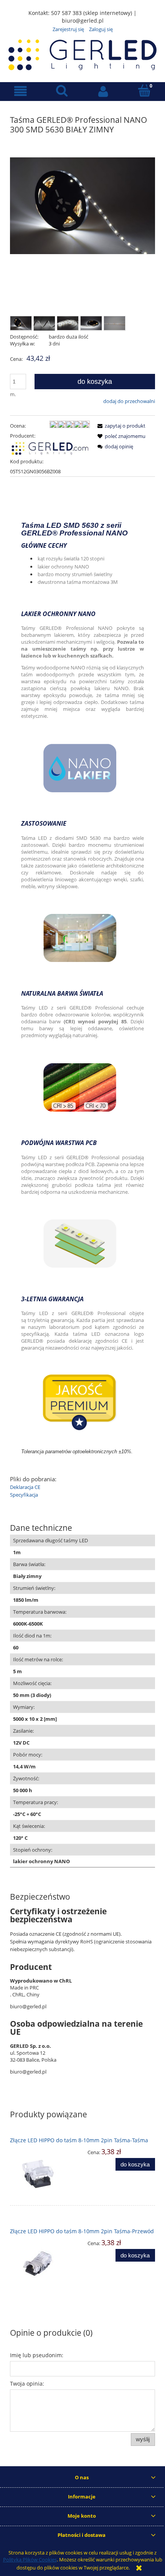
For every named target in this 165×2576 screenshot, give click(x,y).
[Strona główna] (82, 54)
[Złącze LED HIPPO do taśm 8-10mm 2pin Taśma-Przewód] (46, 2263)
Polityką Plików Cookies (30, 2559)
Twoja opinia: (27, 2384)
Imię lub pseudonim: (37, 2355)
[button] (21, 91)
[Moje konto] (103, 91)
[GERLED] (50, 448)
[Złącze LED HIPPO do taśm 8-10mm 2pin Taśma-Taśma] (46, 2174)
